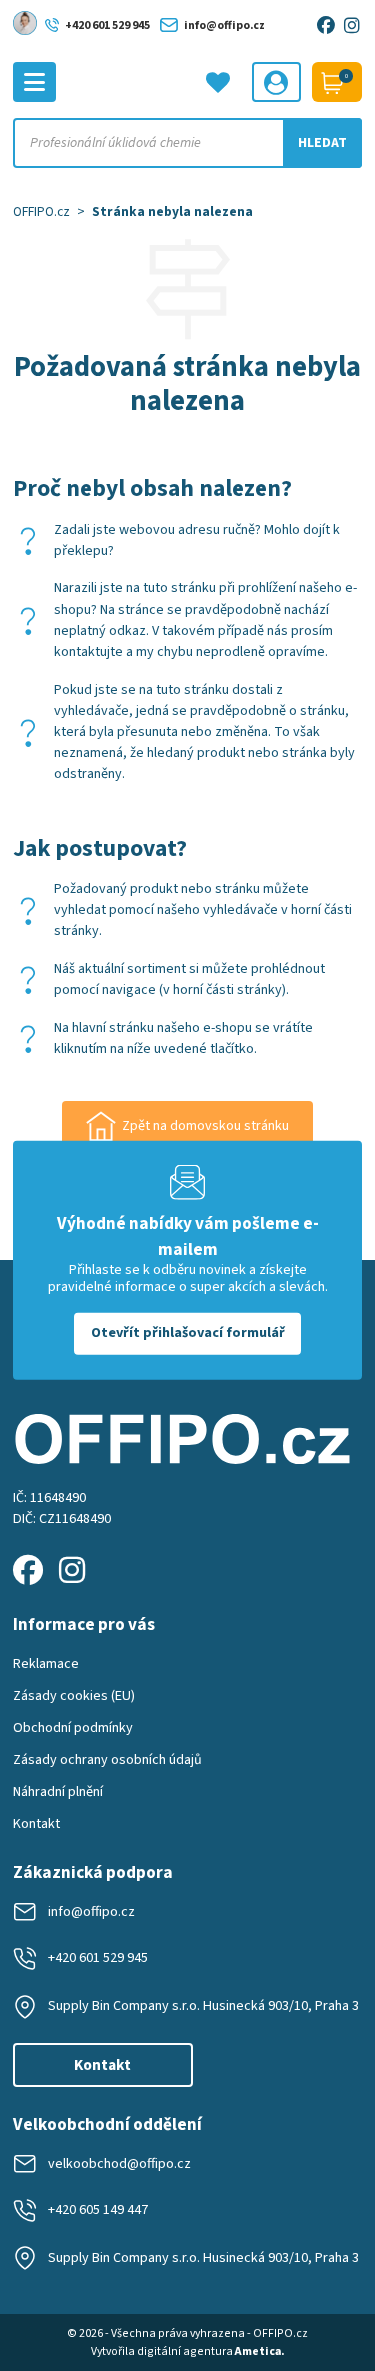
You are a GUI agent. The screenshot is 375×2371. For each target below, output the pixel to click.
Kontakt (36, 1824)
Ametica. (259, 2351)
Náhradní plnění (58, 1792)
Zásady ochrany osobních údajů (107, 1760)
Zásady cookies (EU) (74, 1696)
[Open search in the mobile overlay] (187, 143)
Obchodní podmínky (73, 1728)
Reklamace (46, 1664)
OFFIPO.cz (41, 211)
